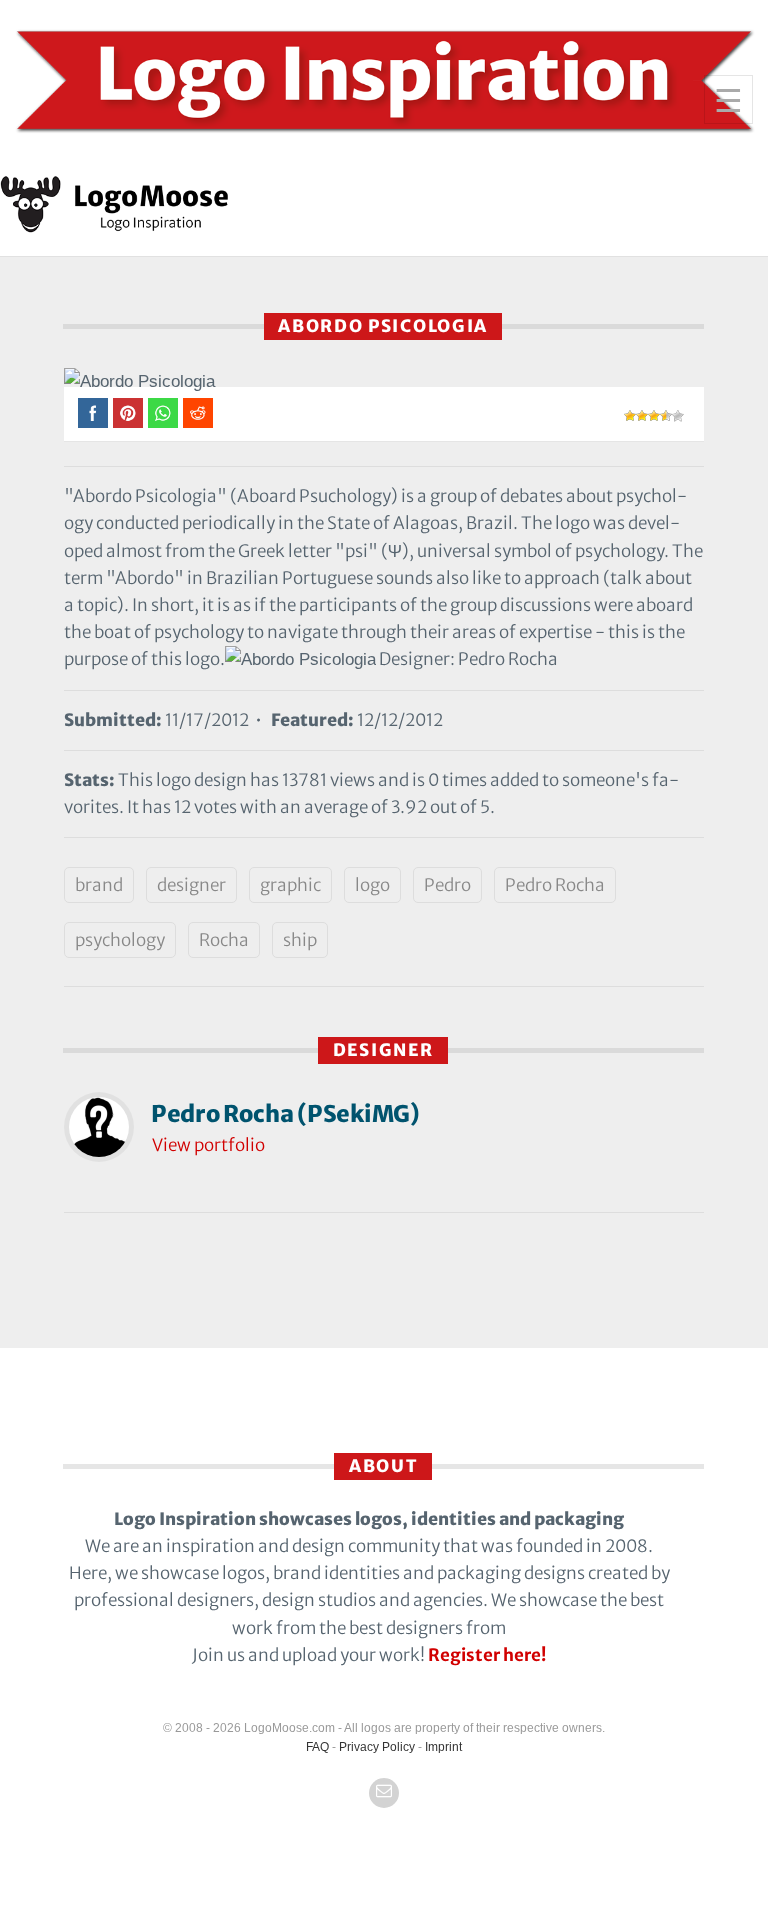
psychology (120, 940)
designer (191, 885)
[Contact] (384, 1793)
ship (300, 940)
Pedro (447, 885)
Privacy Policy (377, 1747)
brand (99, 885)
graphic (290, 885)
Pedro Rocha (555, 885)
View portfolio (208, 1145)
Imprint (443, 1747)
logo (372, 885)
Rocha (224, 940)
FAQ (317, 1747)
